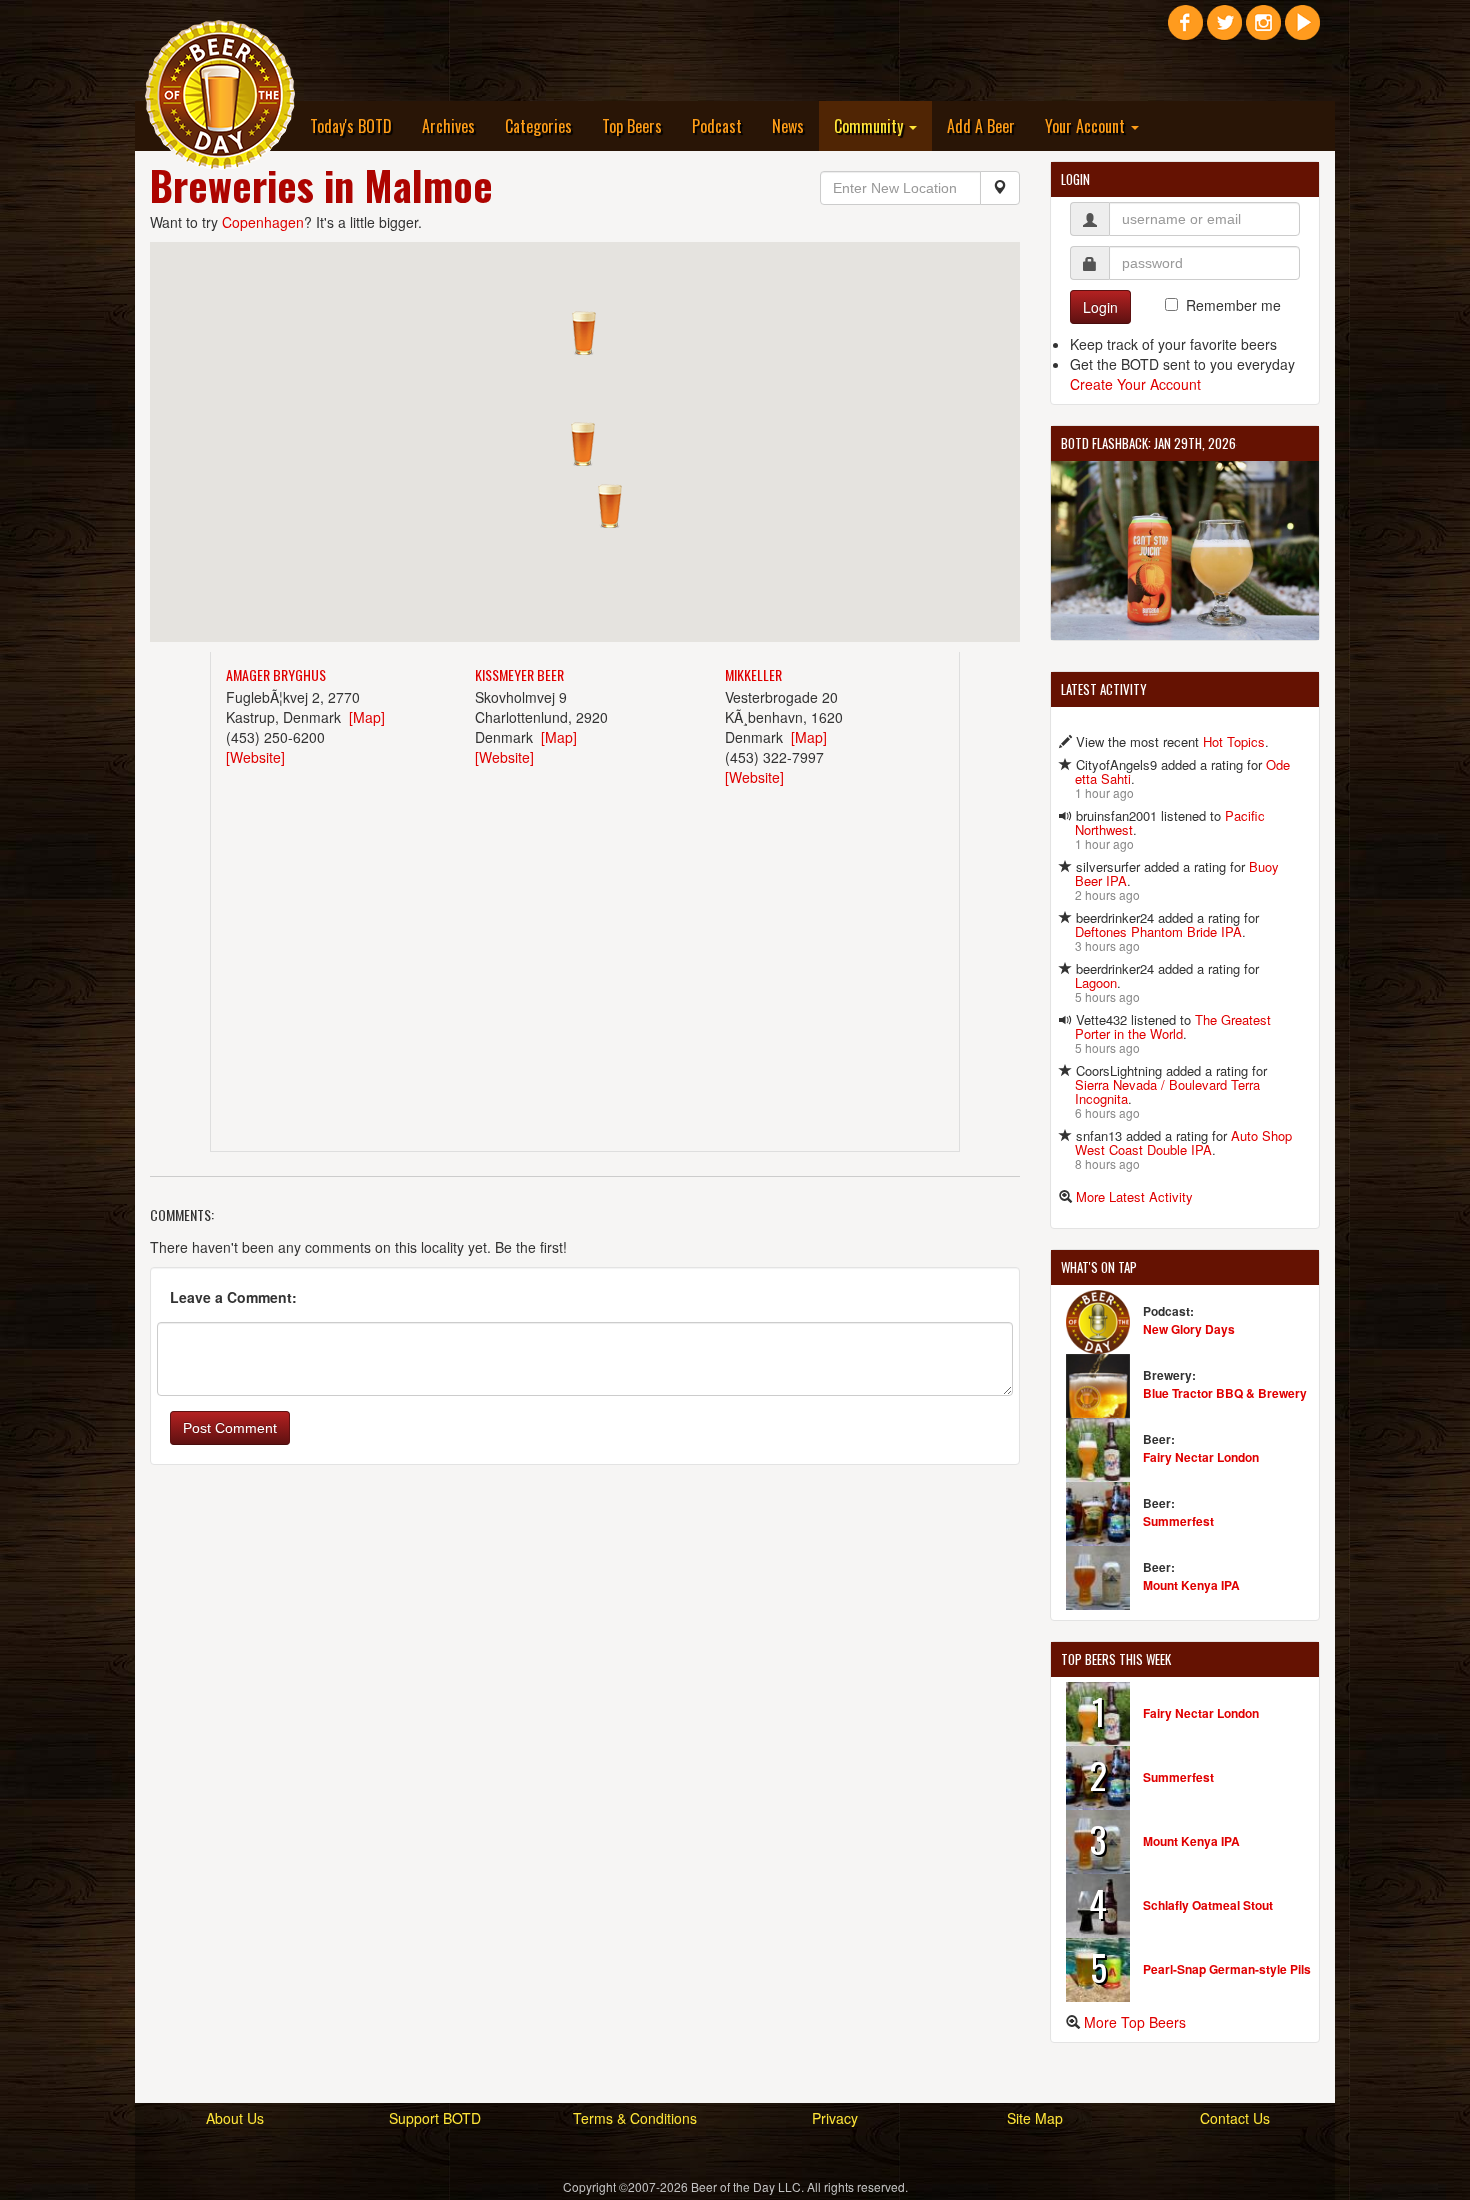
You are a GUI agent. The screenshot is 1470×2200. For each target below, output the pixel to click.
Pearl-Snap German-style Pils (1227, 1969)
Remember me (1233, 305)
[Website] (255, 757)
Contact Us (1235, 2118)
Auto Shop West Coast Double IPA (1183, 1142)
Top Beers (632, 126)
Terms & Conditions (635, 2118)
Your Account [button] (1087, 126)
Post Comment (230, 1428)
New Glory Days (1189, 1329)
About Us (235, 2118)
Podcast (717, 126)
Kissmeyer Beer (519, 674)
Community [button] (870, 126)
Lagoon (1096, 982)
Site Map (1035, 2118)
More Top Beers (1135, 2022)
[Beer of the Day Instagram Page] (1263, 30)
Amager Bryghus (276, 674)
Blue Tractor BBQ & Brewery (1225, 1393)
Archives (448, 126)
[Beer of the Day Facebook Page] (1185, 30)
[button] (610, 506)
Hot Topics (1234, 741)
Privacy (835, 2118)
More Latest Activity (1134, 1196)
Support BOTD (435, 2118)
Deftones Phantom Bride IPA (1158, 931)
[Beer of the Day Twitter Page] (1224, 30)
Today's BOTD (351, 126)
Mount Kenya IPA (1191, 1585)
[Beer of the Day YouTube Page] (1302, 30)
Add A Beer (981, 126)
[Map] (367, 717)
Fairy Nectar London (1201, 1457)
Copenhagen (263, 222)
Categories (538, 126)
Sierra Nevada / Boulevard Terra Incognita (1167, 1091)
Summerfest (1178, 1521)
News (788, 126)
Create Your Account (1135, 384)
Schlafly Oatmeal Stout (1208, 1905)
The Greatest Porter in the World (1173, 1026)
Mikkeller (753, 674)
